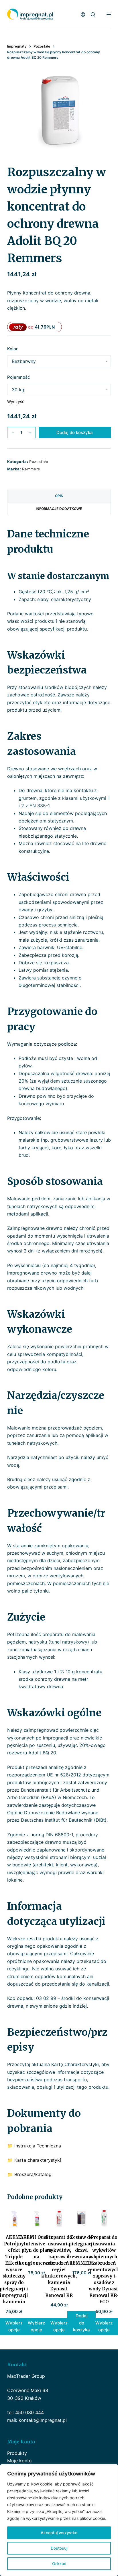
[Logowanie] (83, 14)
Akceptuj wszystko (59, 2533)
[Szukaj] (93, 14)
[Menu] (109, 14)
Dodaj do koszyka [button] (81, 2323)
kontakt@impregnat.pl (43, 2420)
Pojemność (19, 377)
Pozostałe (39, 462)
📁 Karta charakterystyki (34, 2160)
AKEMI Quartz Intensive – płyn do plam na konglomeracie (36, 2250)
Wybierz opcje (36, 2326)
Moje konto (19, 2461)
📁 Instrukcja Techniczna (34, 2146)
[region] (59, 2520)
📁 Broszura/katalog (29, 2174)
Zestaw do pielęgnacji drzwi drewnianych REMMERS (81, 2250)
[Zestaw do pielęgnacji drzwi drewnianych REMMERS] (81, 2219)
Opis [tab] (59, 496)
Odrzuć (59, 2564)
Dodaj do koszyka (75, 432)
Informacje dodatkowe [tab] (59, 509)
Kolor (12, 349)
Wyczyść (16, 401)
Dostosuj (59, 2548)
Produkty (17, 2453)
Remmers (31, 469)
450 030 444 (29, 2412)
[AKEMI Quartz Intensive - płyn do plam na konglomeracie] (37, 2219)
